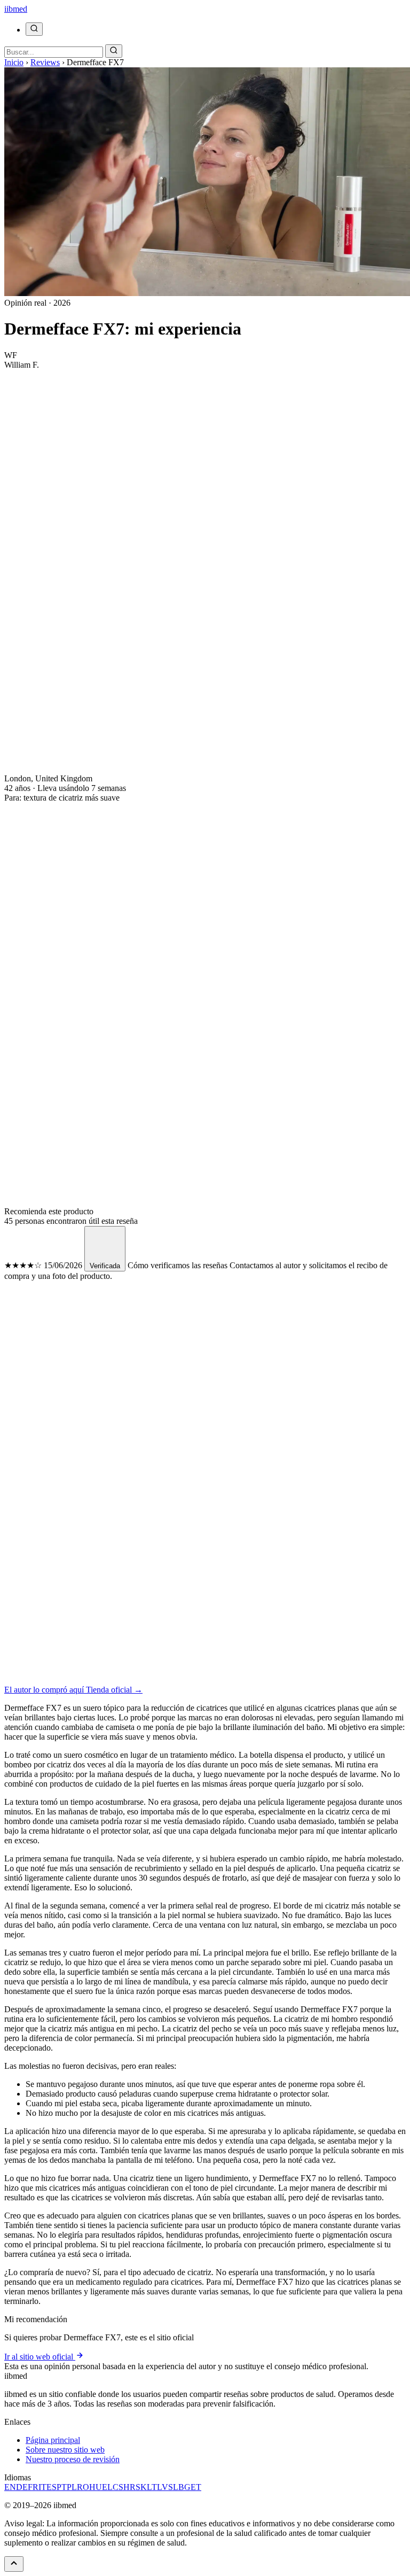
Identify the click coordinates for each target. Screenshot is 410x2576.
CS (118, 2487)
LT (152, 2487)
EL (107, 2487)
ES (52, 2487)
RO (83, 2487)
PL (72, 2487)
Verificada (105, 1266)
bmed (16, 9)
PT (62, 2487)
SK (141, 2487)
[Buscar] (34, 29)
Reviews (45, 62)
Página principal (53, 2440)
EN (10, 2487)
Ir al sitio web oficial (40, 2357)
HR (129, 2487)
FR (33, 2487)
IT (42, 2487)
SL (173, 2487)
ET (196, 2487)
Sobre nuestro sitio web (65, 2450)
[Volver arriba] (14, 2564)
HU (96, 2487)
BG (184, 2487)
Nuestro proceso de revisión (73, 2459)
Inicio (14, 62)
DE (22, 2487)
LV (163, 2487)
